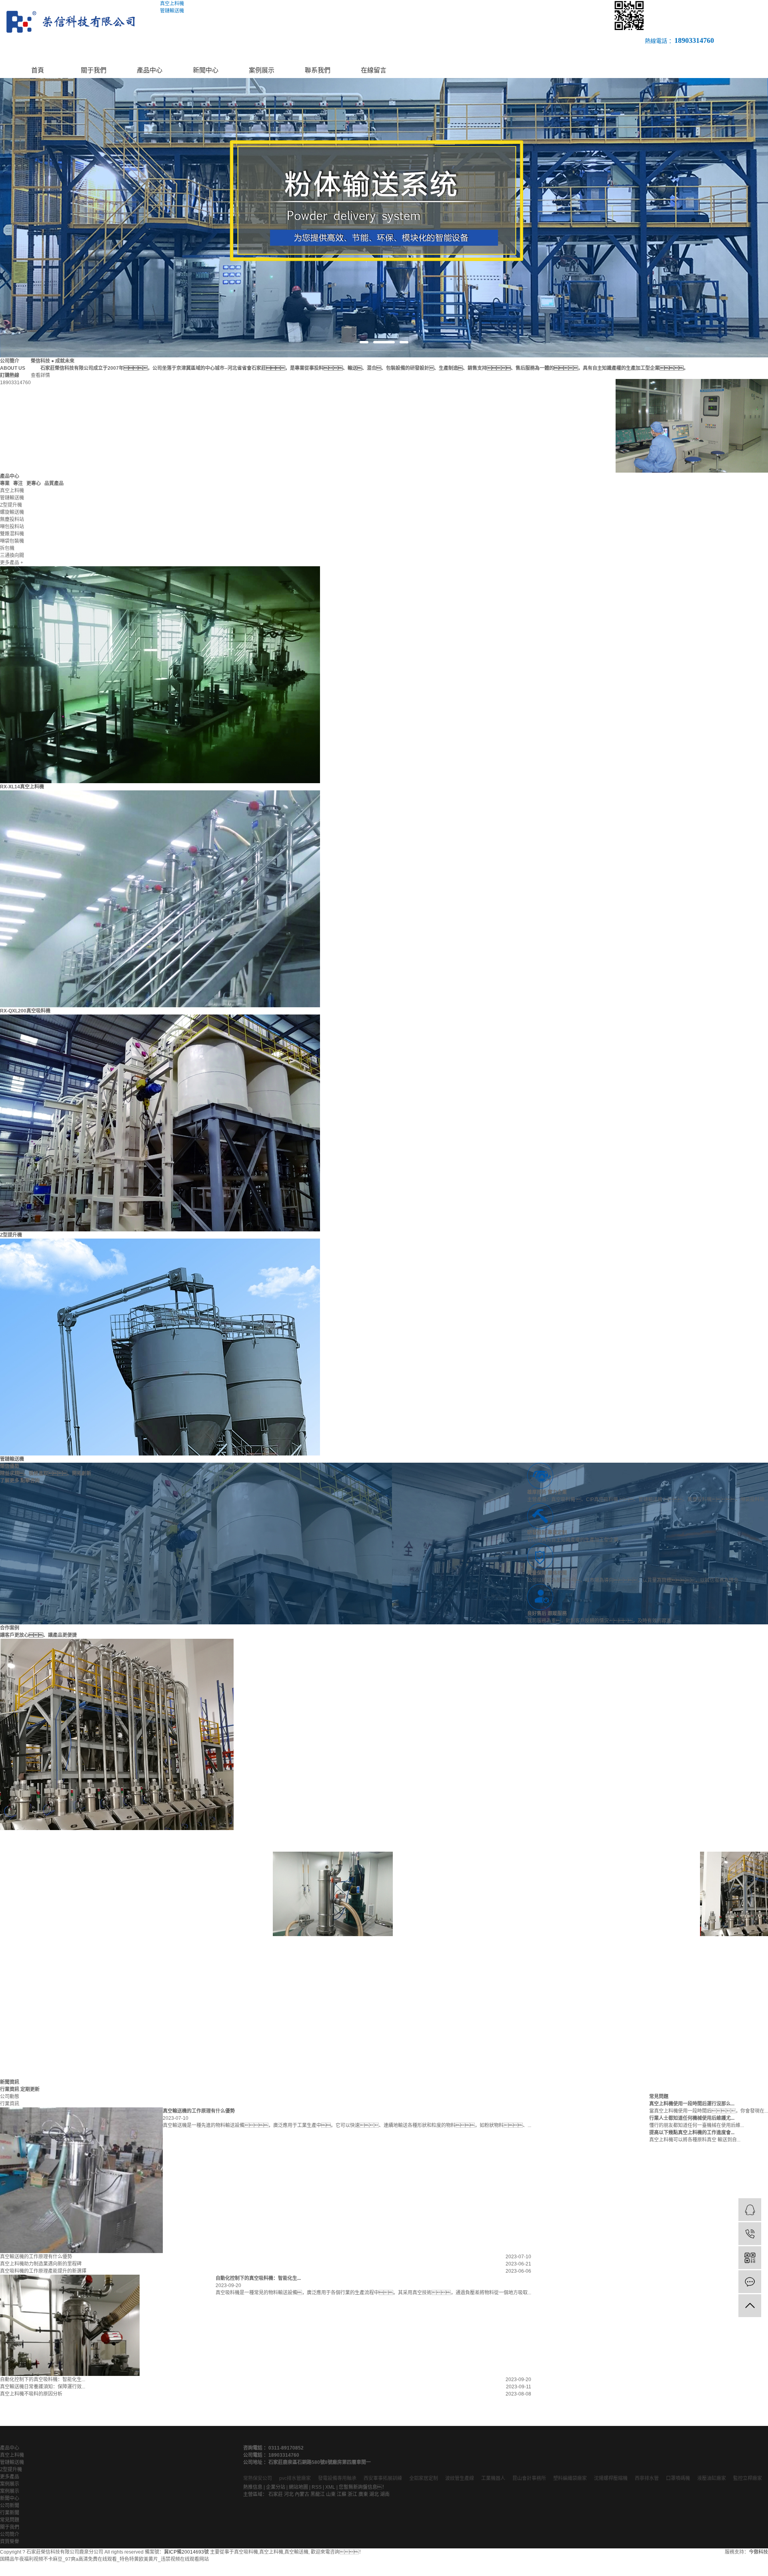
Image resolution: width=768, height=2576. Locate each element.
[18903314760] (750, 2234)
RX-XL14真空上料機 (22, 787)
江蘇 (342, 2494)
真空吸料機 (246, 2552)
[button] (364, 342)
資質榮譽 (10, 2542)
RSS (317, 2487)
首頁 (38, 70)
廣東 (363, 2494)
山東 (331, 2494)
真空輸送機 (296, 2552)
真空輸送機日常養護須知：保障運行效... (43, 2387)
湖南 (385, 2494)
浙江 (352, 2494)
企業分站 (276, 2487)
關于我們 (94, 70)
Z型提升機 (11, 1235)
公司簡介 (10, 2534)
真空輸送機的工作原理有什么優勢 (36, 2257)
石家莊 (276, 2494)
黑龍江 (318, 2494)
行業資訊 (10, 2104)
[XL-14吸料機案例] (284, 1894)
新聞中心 (206, 70)
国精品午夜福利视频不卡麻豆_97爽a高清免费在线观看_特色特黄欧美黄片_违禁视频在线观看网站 (104, 2559)
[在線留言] (750, 2282)
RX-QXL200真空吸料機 (25, 1011)
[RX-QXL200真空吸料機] (160, 898)
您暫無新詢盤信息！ (363, 2487)
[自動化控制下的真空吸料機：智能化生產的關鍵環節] (70, 2325)
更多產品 (10, 2477)
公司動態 (10, 2097)
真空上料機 (12, 2455)
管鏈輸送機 (12, 1459)
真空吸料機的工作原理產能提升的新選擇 (43, 2271)
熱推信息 (253, 2487)
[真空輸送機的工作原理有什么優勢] (81, 2180)
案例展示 (262, 70)
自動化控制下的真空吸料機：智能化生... (43, 2380)
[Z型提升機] (160, 1123)
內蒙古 (302, 2494)
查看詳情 (40, 375)
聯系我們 (318, 70)
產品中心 (150, 70)
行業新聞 (10, 2513)
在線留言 (374, 70)
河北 (289, 2494)
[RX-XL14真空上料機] (160, 674)
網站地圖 (298, 2487)
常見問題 (10, 2520)
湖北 (374, 2494)
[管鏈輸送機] (160, 1347)
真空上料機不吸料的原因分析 (31, 2394)
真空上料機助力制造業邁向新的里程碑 (41, 2264)
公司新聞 (10, 2506)
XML (330, 2487)
